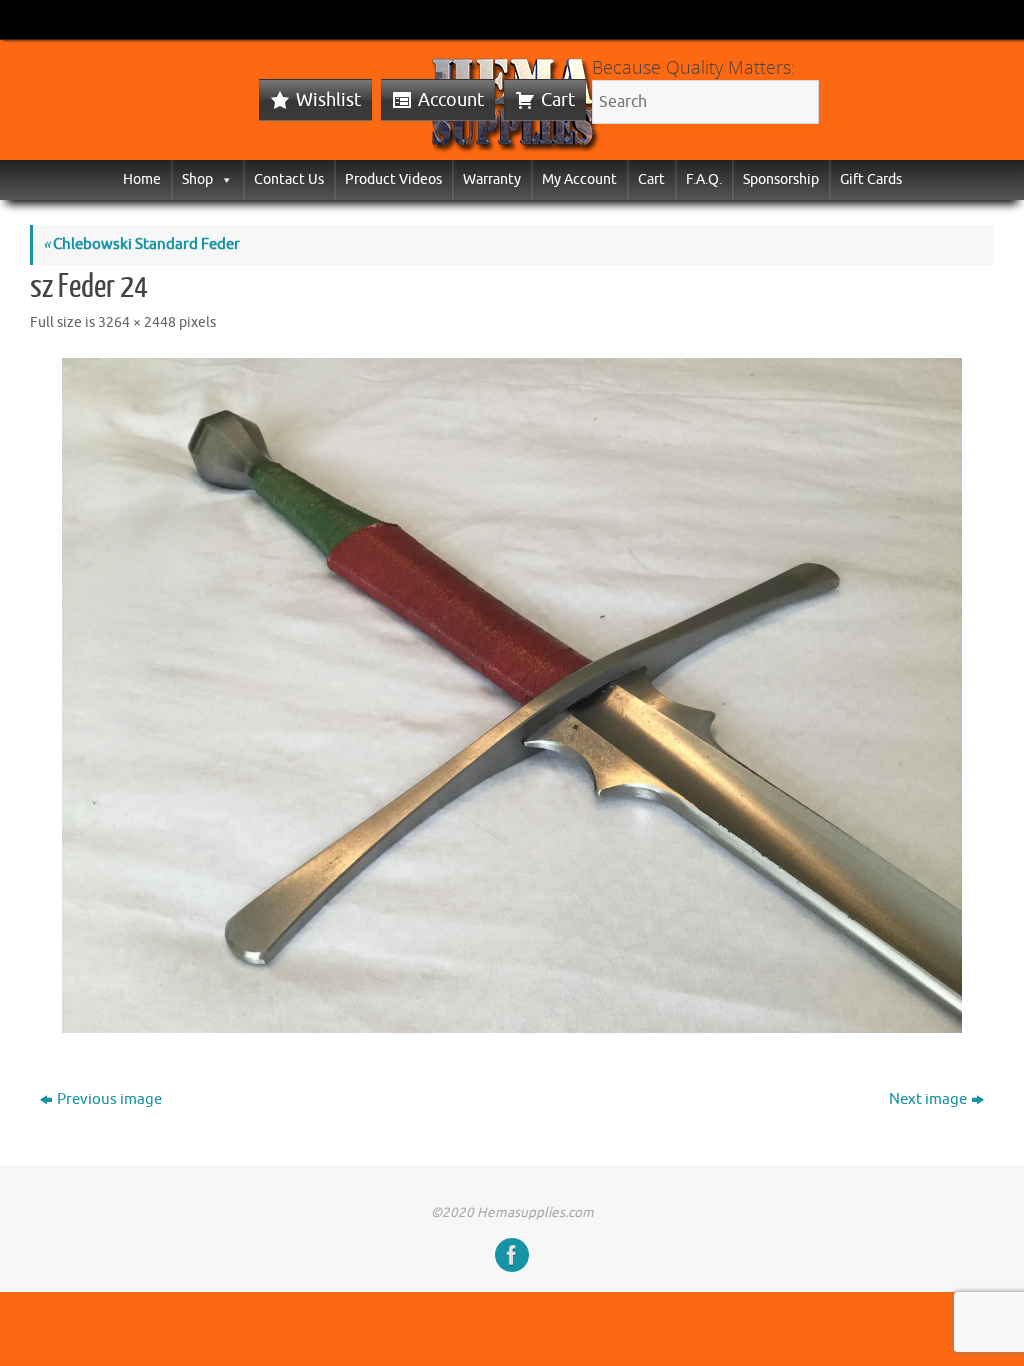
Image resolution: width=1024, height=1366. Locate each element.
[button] (223, 179)
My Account (579, 179)
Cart (558, 100)
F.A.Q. (704, 179)
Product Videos (393, 179)
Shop (197, 179)
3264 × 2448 (137, 322)
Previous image (109, 1099)
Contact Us (289, 179)
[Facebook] (512, 1255)
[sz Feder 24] (512, 695)
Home (142, 179)
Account (451, 100)
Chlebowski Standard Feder (141, 244)
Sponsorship (781, 179)
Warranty (492, 179)
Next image (928, 1099)
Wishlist (328, 100)
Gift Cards (871, 179)
